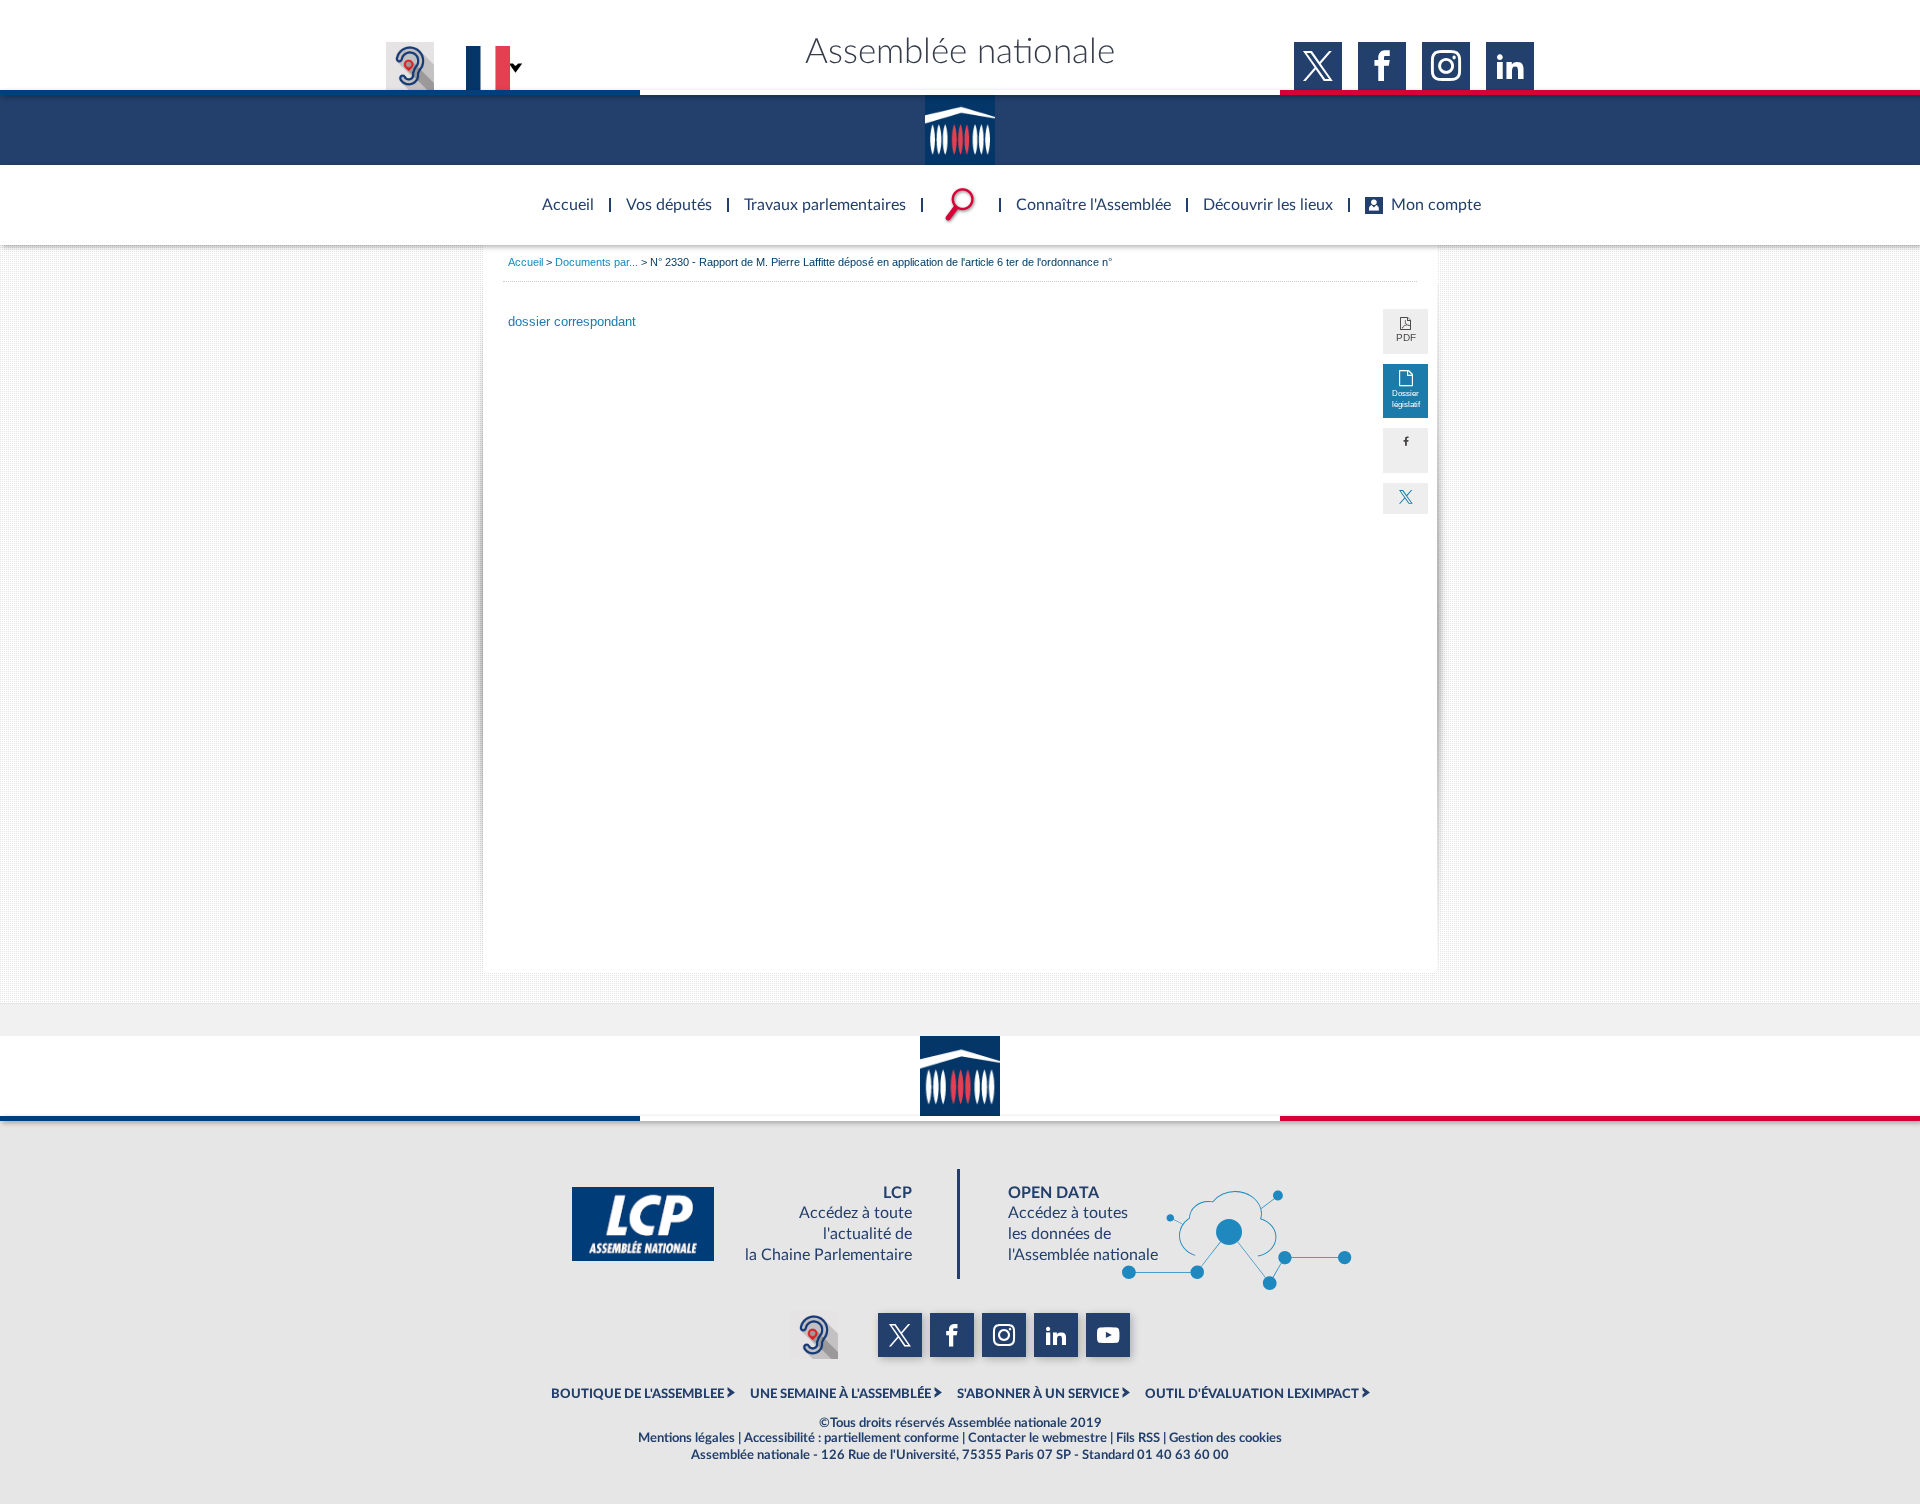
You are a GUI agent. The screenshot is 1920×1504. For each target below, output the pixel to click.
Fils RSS (1138, 1438)
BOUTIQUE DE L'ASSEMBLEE (637, 1394)
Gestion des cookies (1225, 1438)
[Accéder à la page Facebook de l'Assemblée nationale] (1382, 66)
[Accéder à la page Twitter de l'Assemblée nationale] (1318, 66)
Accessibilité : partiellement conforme (851, 1438)
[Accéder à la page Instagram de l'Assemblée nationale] (1446, 66)
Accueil (525, 262)
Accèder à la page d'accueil (561, 193)
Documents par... (596, 262)
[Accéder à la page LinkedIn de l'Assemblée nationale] (1510, 66)
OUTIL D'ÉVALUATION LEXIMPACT (1252, 1394)
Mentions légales (686, 1438)
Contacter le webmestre (1037, 1438)
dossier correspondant (572, 322)
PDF (1406, 337)
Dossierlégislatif (1406, 399)
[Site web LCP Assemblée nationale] (758, 1224)
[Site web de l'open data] (1162, 1224)
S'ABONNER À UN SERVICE (1038, 1394)
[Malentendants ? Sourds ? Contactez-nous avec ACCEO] (410, 66)
